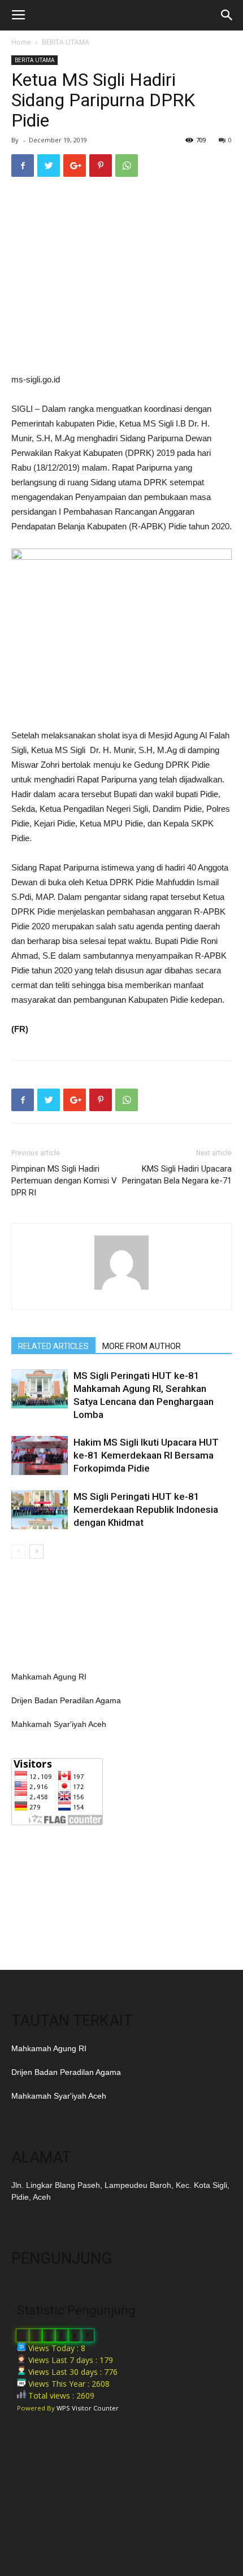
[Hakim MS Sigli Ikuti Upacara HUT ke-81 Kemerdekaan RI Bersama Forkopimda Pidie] (40, 1455)
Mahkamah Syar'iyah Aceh (59, 1724)
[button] (227, 15)
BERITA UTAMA (66, 42)
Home (21, 42)
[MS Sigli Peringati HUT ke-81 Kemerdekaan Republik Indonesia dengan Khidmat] (40, 1510)
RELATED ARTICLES (53, 1346)
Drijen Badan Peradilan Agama (66, 1700)
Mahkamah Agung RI (49, 1677)
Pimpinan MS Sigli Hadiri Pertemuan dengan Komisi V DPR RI (64, 1181)
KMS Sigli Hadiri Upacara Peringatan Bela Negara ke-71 (177, 1175)
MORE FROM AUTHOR (142, 1346)
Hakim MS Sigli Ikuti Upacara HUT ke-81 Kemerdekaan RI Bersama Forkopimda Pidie (146, 1455)
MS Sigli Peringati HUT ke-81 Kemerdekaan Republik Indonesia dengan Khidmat (146, 1509)
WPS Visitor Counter (88, 2408)
